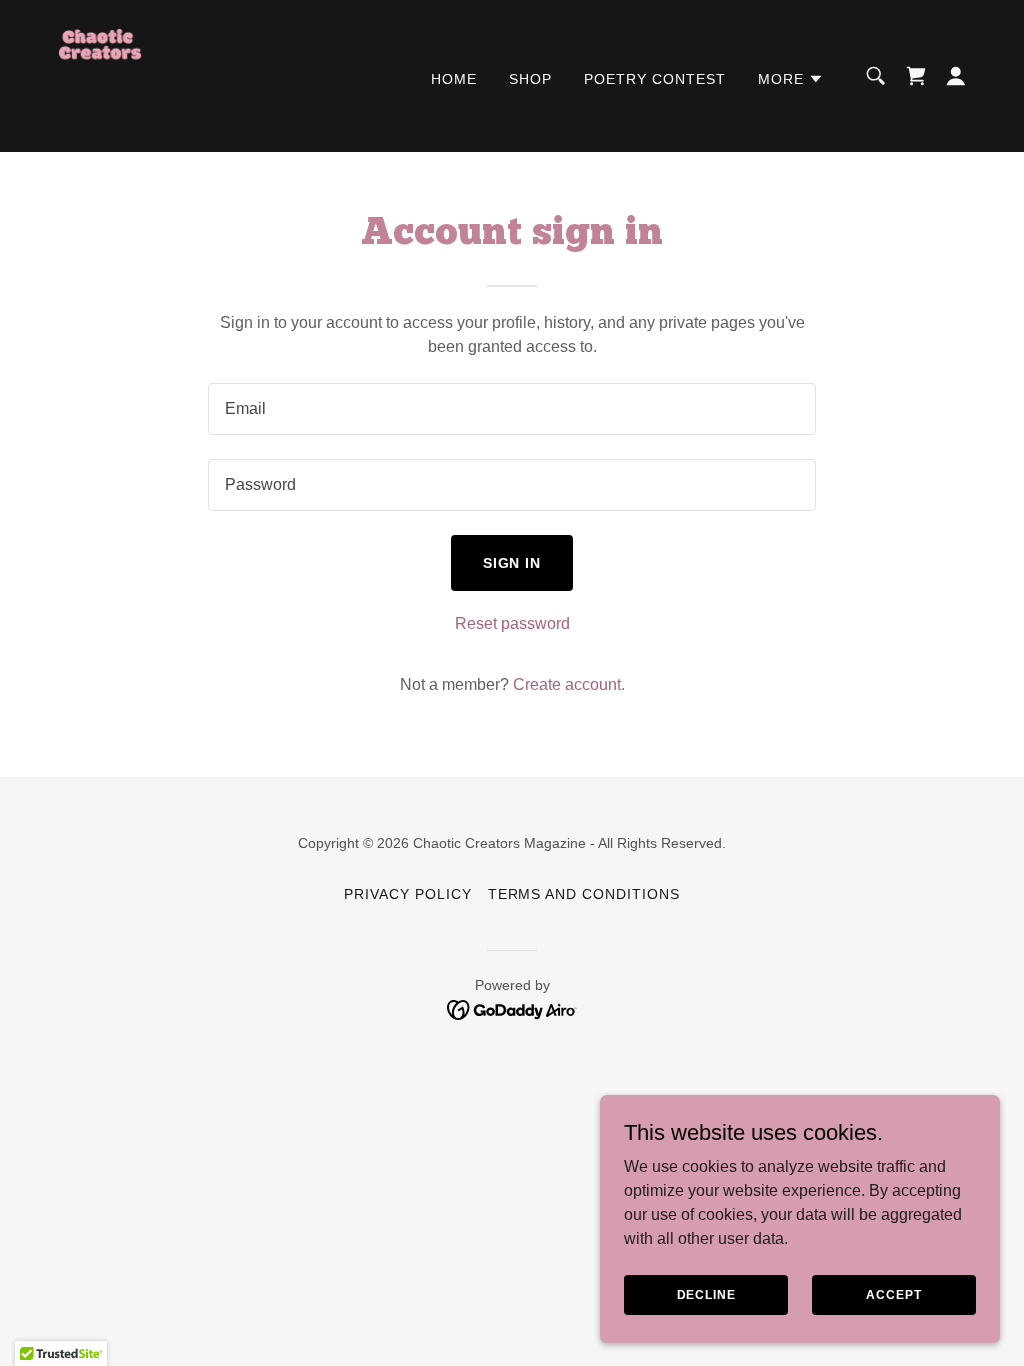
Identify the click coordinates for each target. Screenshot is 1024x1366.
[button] (791, 79)
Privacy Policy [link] (408, 894)
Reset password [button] (512, 623)
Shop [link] (530, 79)
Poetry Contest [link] (655, 79)
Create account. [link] (569, 684)
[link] (100, 74)
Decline (706, 1294)
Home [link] (454, 79)
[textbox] (512, 409)
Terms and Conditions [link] (584, 894)
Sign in (512, 563)
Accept (893, 1294)
